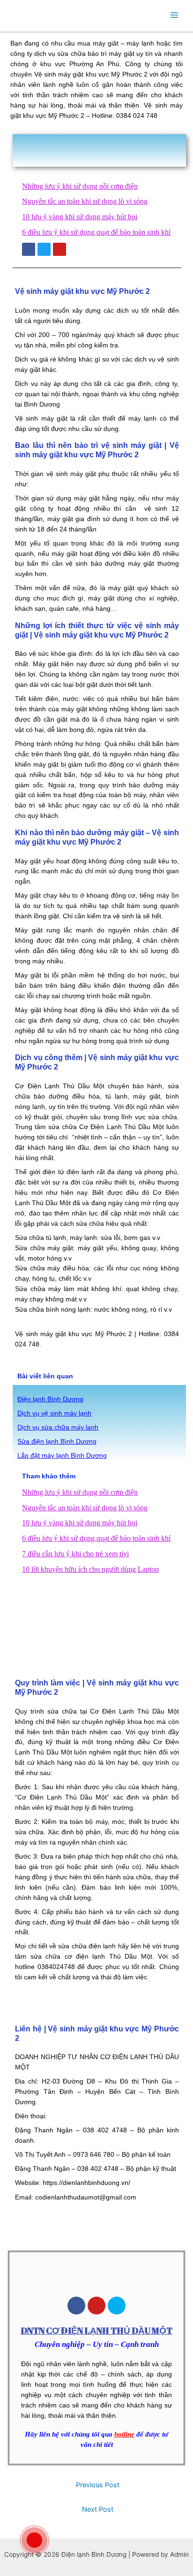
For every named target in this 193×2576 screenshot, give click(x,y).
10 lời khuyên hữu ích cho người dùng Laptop (90, 1569)
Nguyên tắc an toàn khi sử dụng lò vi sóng (85, 201)
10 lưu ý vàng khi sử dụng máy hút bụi (80, 217)
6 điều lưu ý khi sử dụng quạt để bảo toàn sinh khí (96, 232)
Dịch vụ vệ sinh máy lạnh (54, 1413)
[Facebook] (76, 2306)
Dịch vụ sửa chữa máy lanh (58, 1427)
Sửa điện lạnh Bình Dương (57, 1442)
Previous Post (98, 2485)
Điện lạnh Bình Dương (50, 1399)
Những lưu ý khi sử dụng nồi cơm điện (80, 186)
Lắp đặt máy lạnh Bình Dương (62, 1456)
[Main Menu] (174, 15)
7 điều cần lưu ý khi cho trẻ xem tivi (75, 1554)
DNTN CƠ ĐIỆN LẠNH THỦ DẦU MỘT (96, 2330)
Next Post (98, 2509)
